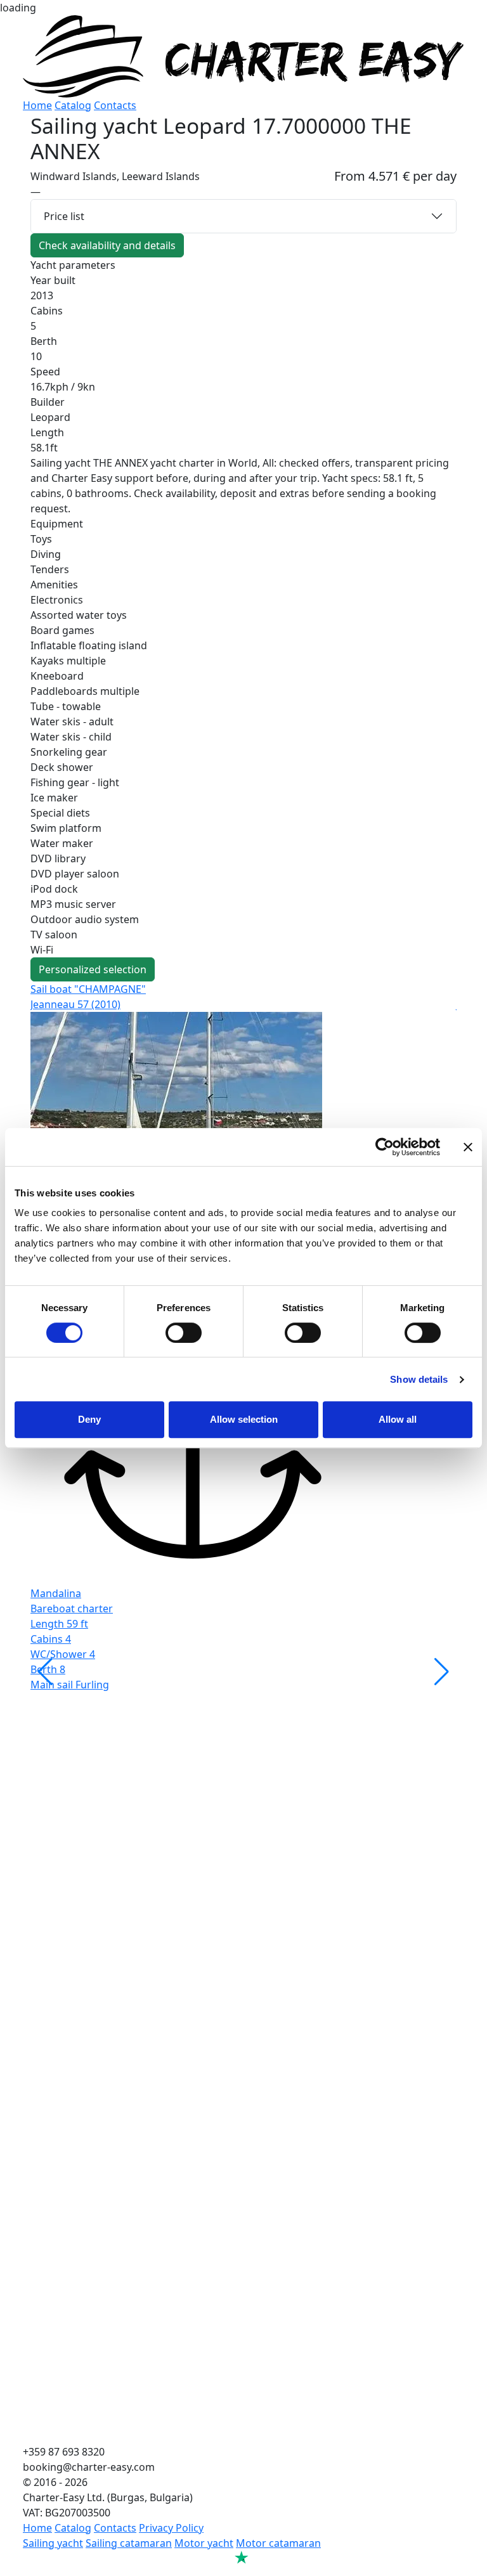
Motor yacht (204, 2543)
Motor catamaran (278, 2543)
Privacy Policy (171, 2528)
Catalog (73, 105)
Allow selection (244, 1419)
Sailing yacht (53, 2543)
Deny (89, 1419)
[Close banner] (468, 1147)
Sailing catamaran (129, 2543)
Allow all (398, 1419)
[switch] (184, 1333)
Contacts (115, 105)
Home (37, 105)
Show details (419, 1379)
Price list (64, 216)
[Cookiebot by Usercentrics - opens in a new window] (385, 1147)
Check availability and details (107, 245)
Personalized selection (93, 969)
